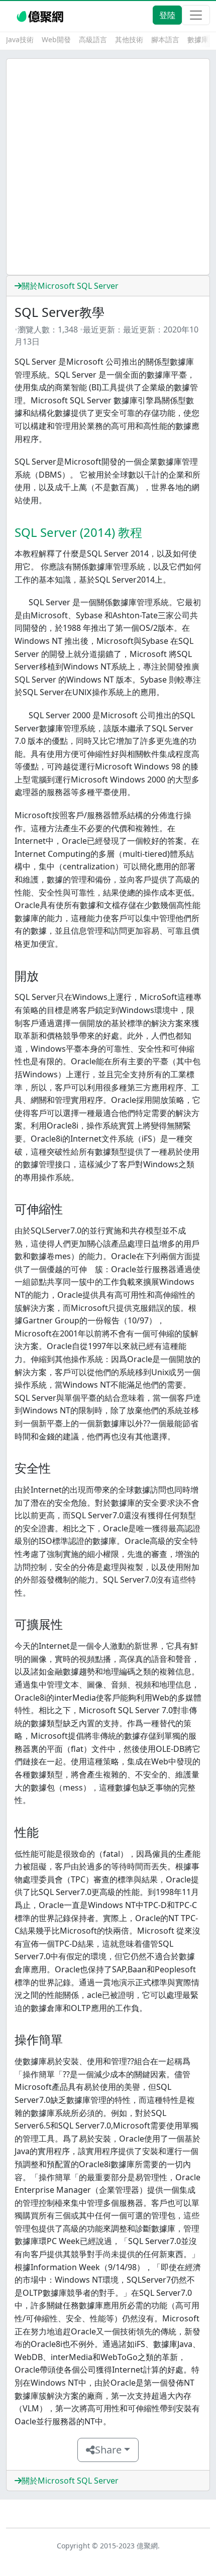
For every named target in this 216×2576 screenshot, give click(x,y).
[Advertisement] (108, 167)
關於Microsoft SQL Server (70, 286)
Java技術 (20, 39)
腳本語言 (165, 39)
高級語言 (93, 39)
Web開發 (56, 39)
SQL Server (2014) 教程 (78, 532)
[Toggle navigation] (196, 15)
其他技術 (129, 39)
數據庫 (198, 39)
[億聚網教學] (41, 15)
